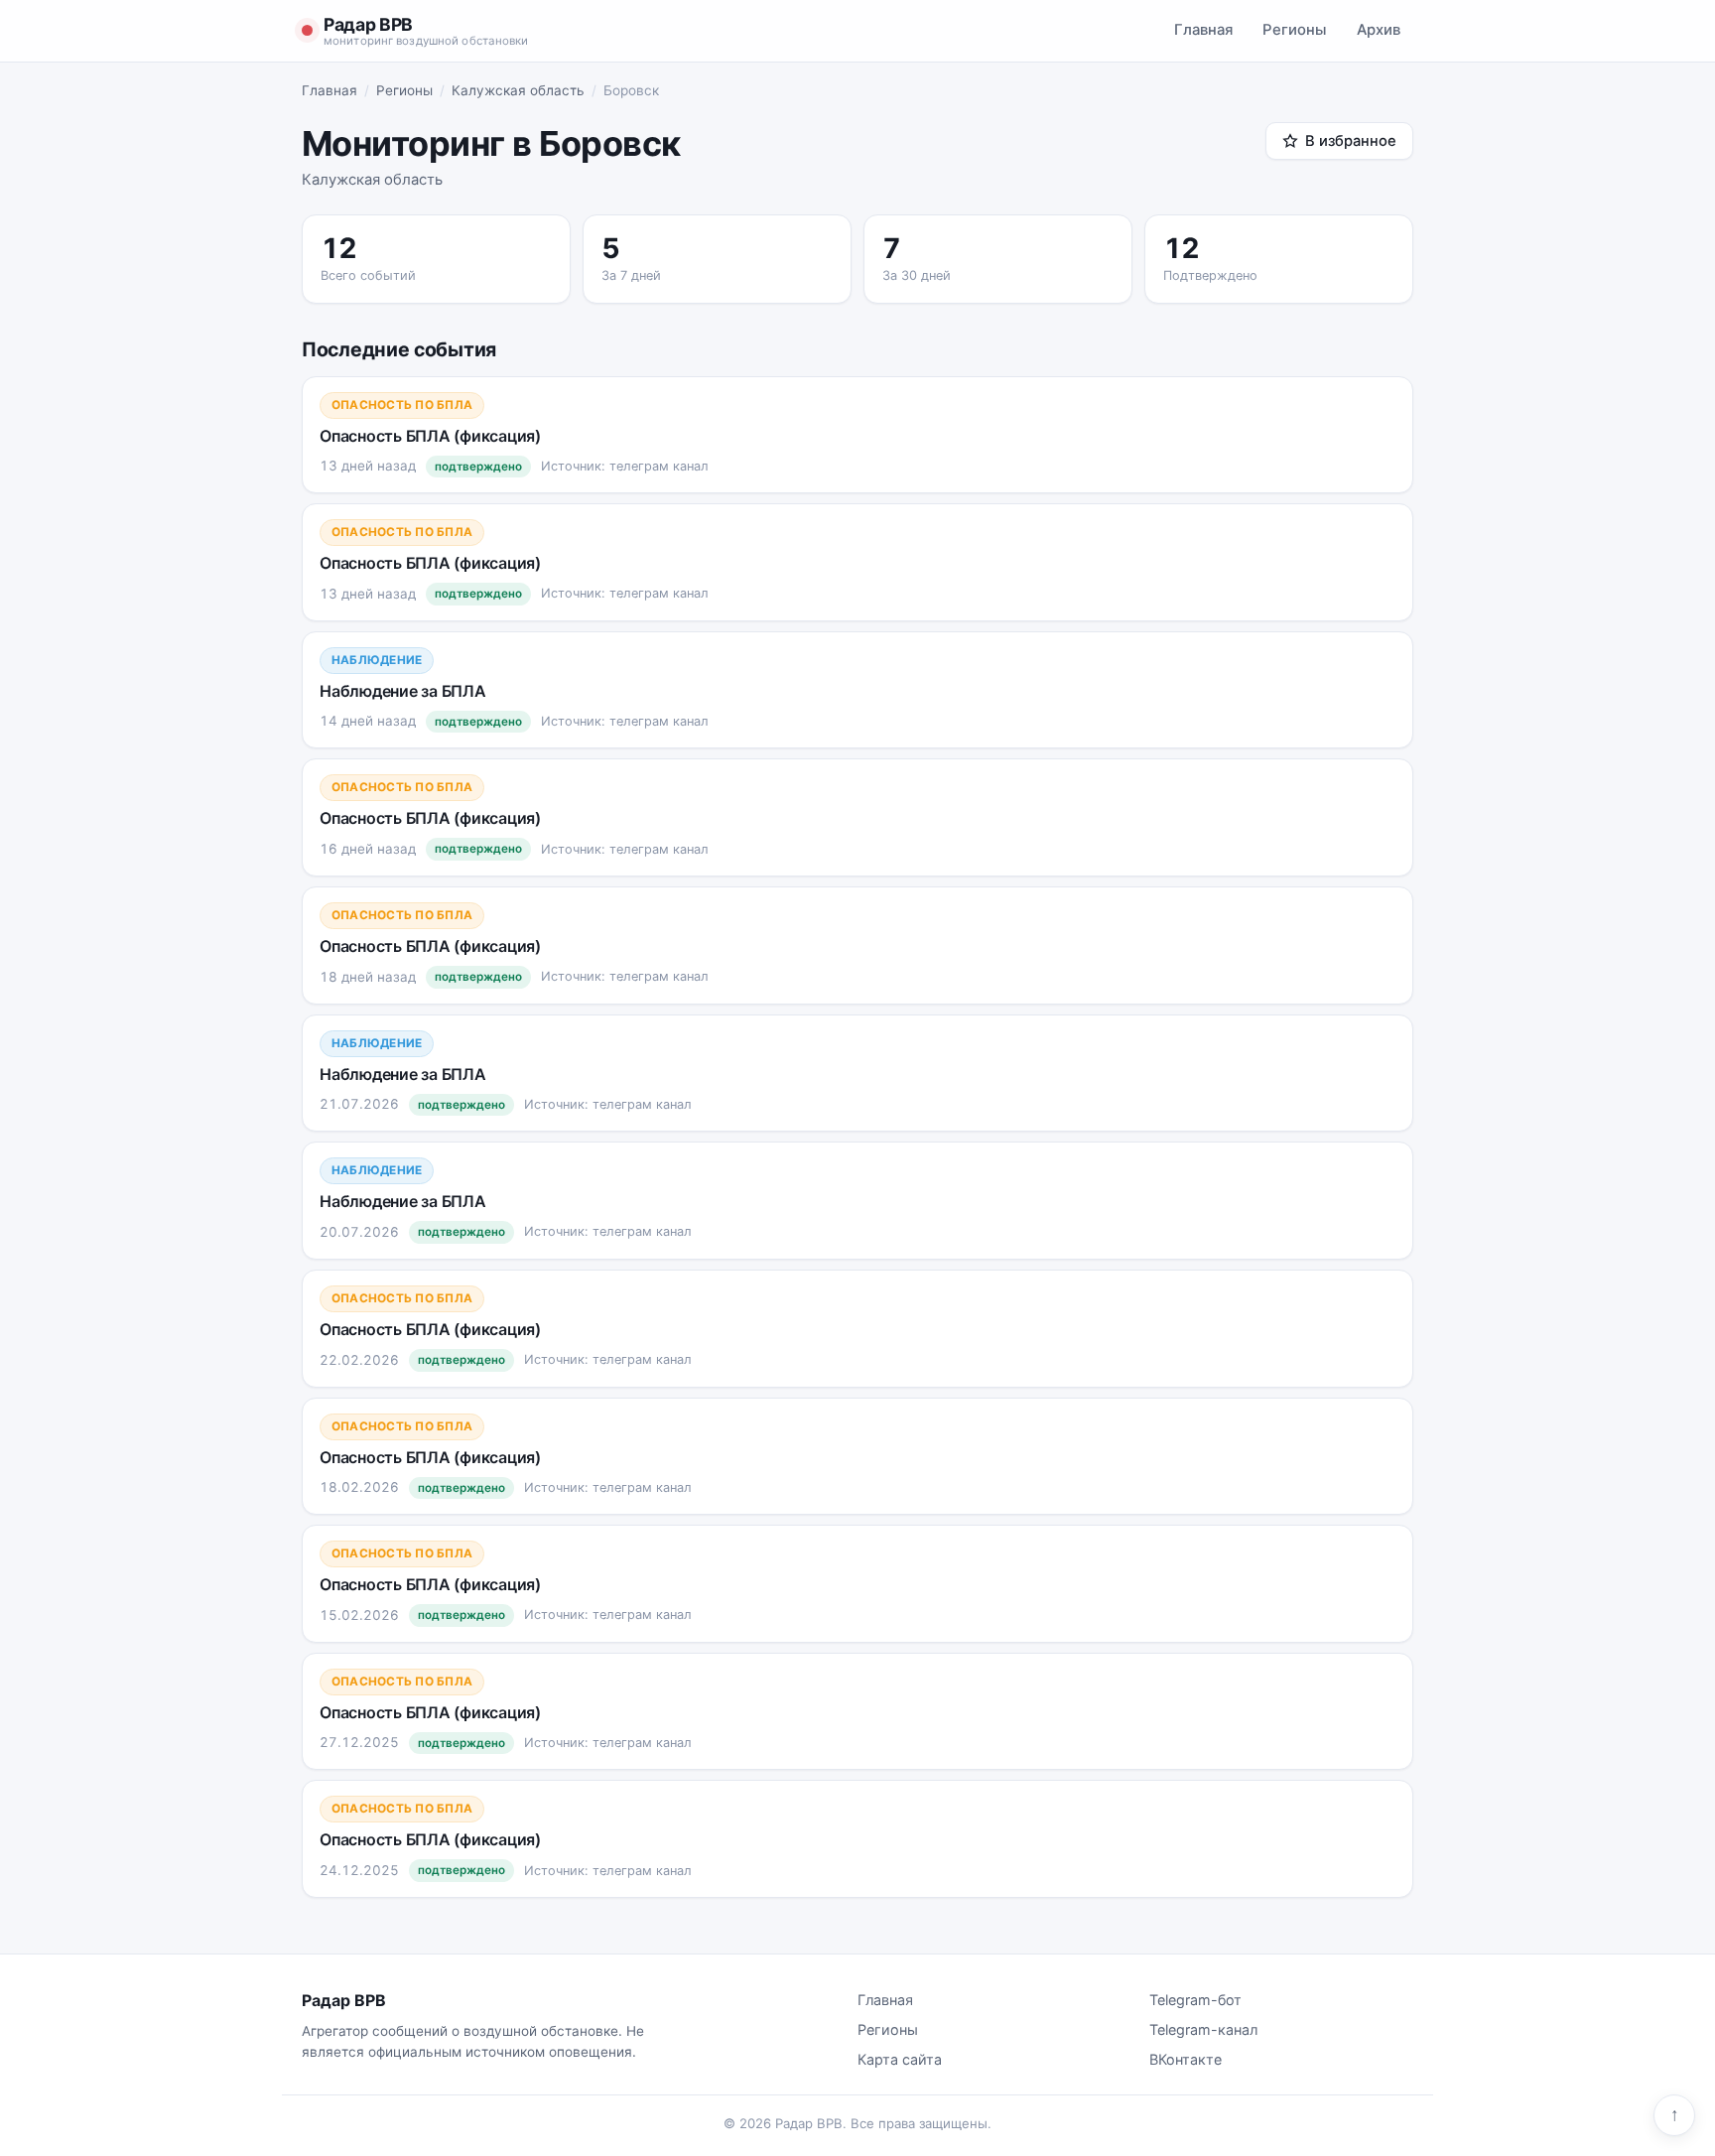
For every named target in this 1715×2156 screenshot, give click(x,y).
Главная (1203, 30)
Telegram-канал (1203, 2029)
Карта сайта (900, 2059)
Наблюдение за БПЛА (403, 691)
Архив (1379, 30)
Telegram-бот (1195, 2000)
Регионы (1295, 30)
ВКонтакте (1186, 2059)
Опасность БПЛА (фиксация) (430, 436)
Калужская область (518, 90)
